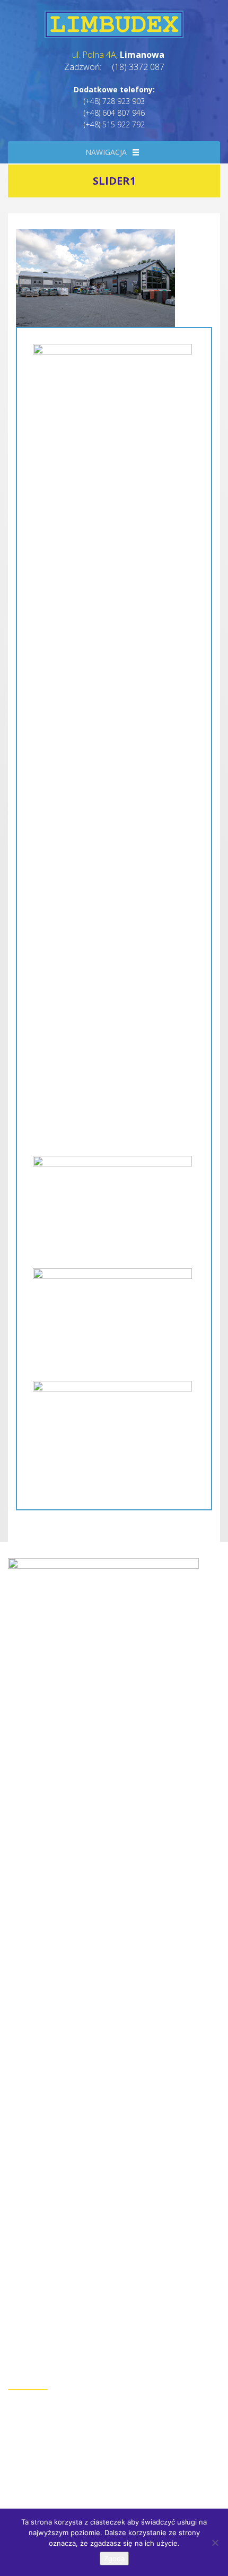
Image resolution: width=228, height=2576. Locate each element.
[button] (106, 152)
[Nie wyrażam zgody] (215, 2543)
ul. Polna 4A (94, 55)
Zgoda (114, 2558)
